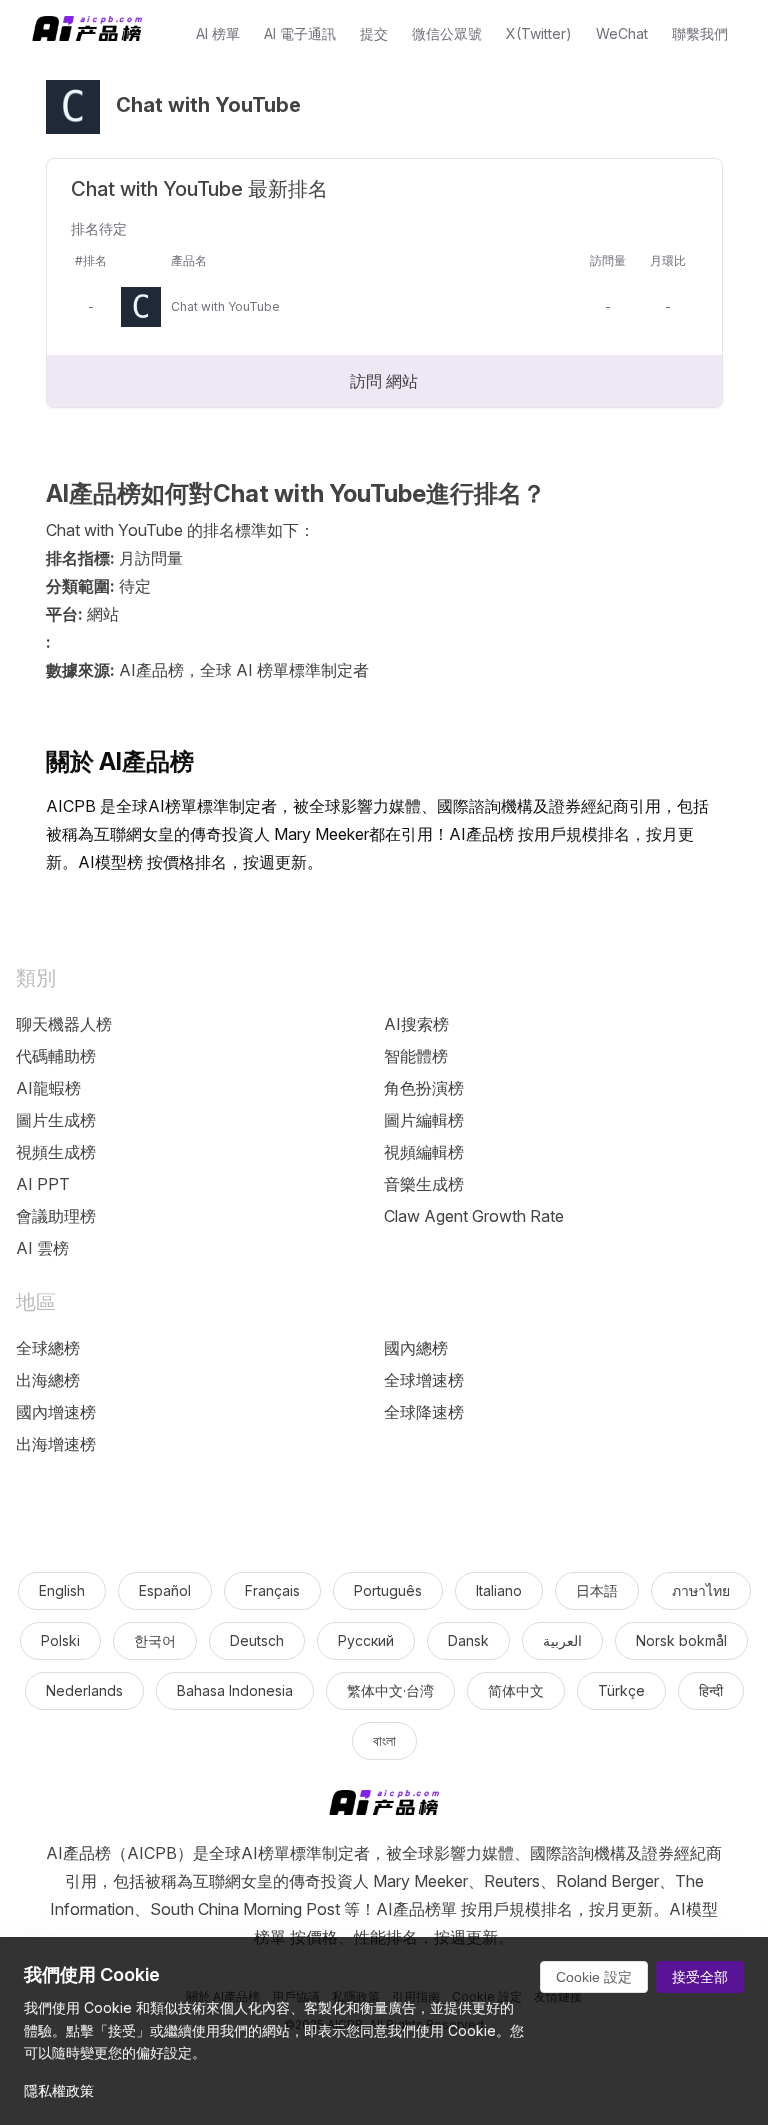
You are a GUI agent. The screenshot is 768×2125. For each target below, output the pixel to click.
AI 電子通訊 (300, 33)
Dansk (468, 1640)
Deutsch (257, 1640)
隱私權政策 (59, 2090)
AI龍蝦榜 (48, 1088)
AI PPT (43, 1184)
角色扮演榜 (424, 1088)
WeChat (622, 33)
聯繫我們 (700, 33)
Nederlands (84, 1690)
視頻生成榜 (56, 1152)
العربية (562, 1640)
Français (272, 1590)
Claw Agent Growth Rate (474, 1216)
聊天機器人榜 (64, 1024)
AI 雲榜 (42, 1248)
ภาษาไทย (701, 1590)
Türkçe (621, 1690)
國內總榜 (416, 1348)
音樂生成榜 (424, 1184)
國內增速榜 (56, 1412)
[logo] (384, 1806)
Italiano (499, 1590)
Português (388, 1590)
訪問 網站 (384, 381)
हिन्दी (711, 1690)
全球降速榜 (424, 1412)
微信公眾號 (447, 33)
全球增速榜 (424, 1380)
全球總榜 (48, 1348)
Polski (60, 1640)
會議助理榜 (56, 1216)
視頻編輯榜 (424, 1152)
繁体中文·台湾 (390, 1690)
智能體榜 (416, 1056)
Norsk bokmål (681, 1640)
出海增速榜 (56, 1444)
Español (165, 1590)
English (62, 1590)
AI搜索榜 (416, 1024)
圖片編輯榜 (424, 1120)
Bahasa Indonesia (235, 1690)
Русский (366, 1640)
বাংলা (384, 1740)
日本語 (597, 1590)
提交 (374, 33)
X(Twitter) (539, 33)
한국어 (155, 1640)
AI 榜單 (218, 33)
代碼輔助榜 (56, 1056)
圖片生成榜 (56, 1120)
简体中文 (516, 1690)
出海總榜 (48, 1380)
